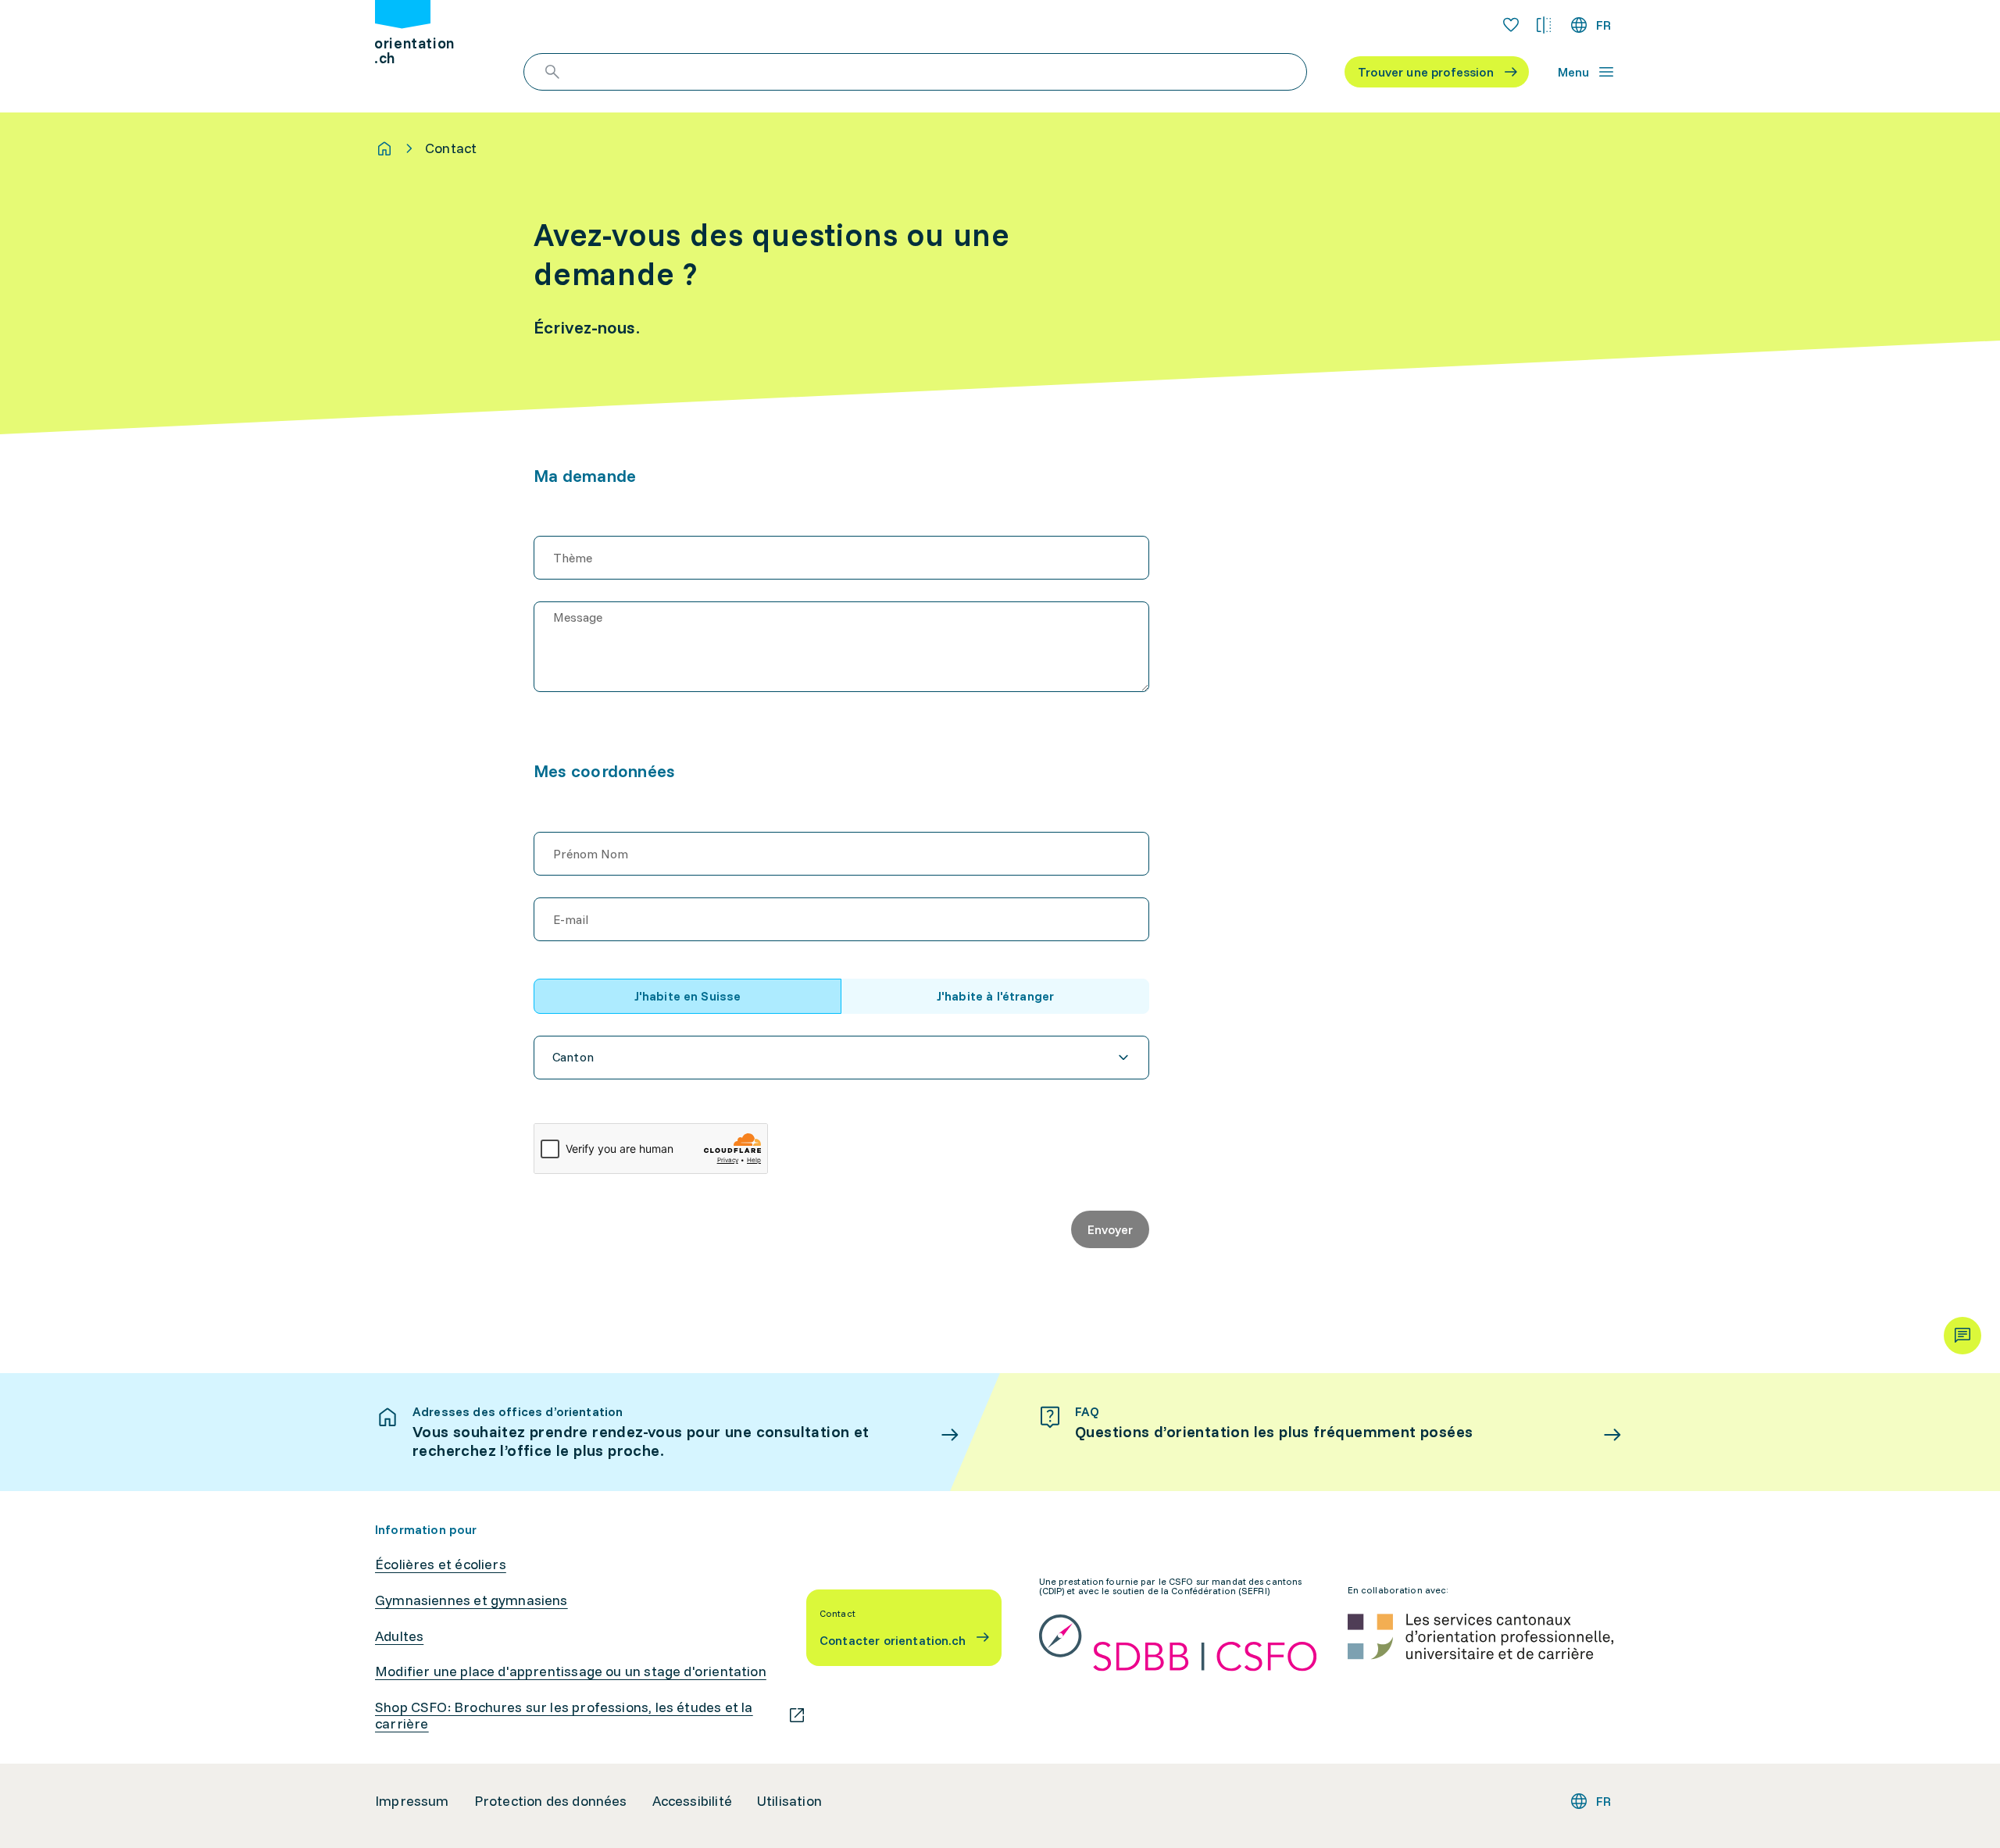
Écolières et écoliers (441, 1564)
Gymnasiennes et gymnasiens (471, 1600)
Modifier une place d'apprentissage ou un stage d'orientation (571, 1671)
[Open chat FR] (1962, 1336)
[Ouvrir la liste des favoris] (1511, 25)
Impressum (412, 1801)
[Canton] (841, 1058)
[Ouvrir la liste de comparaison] (1544, 25)
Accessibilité (692, 1801)
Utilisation (789, 1801)
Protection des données (551, 1801)
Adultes (399, 1636)
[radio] (687, 996)
